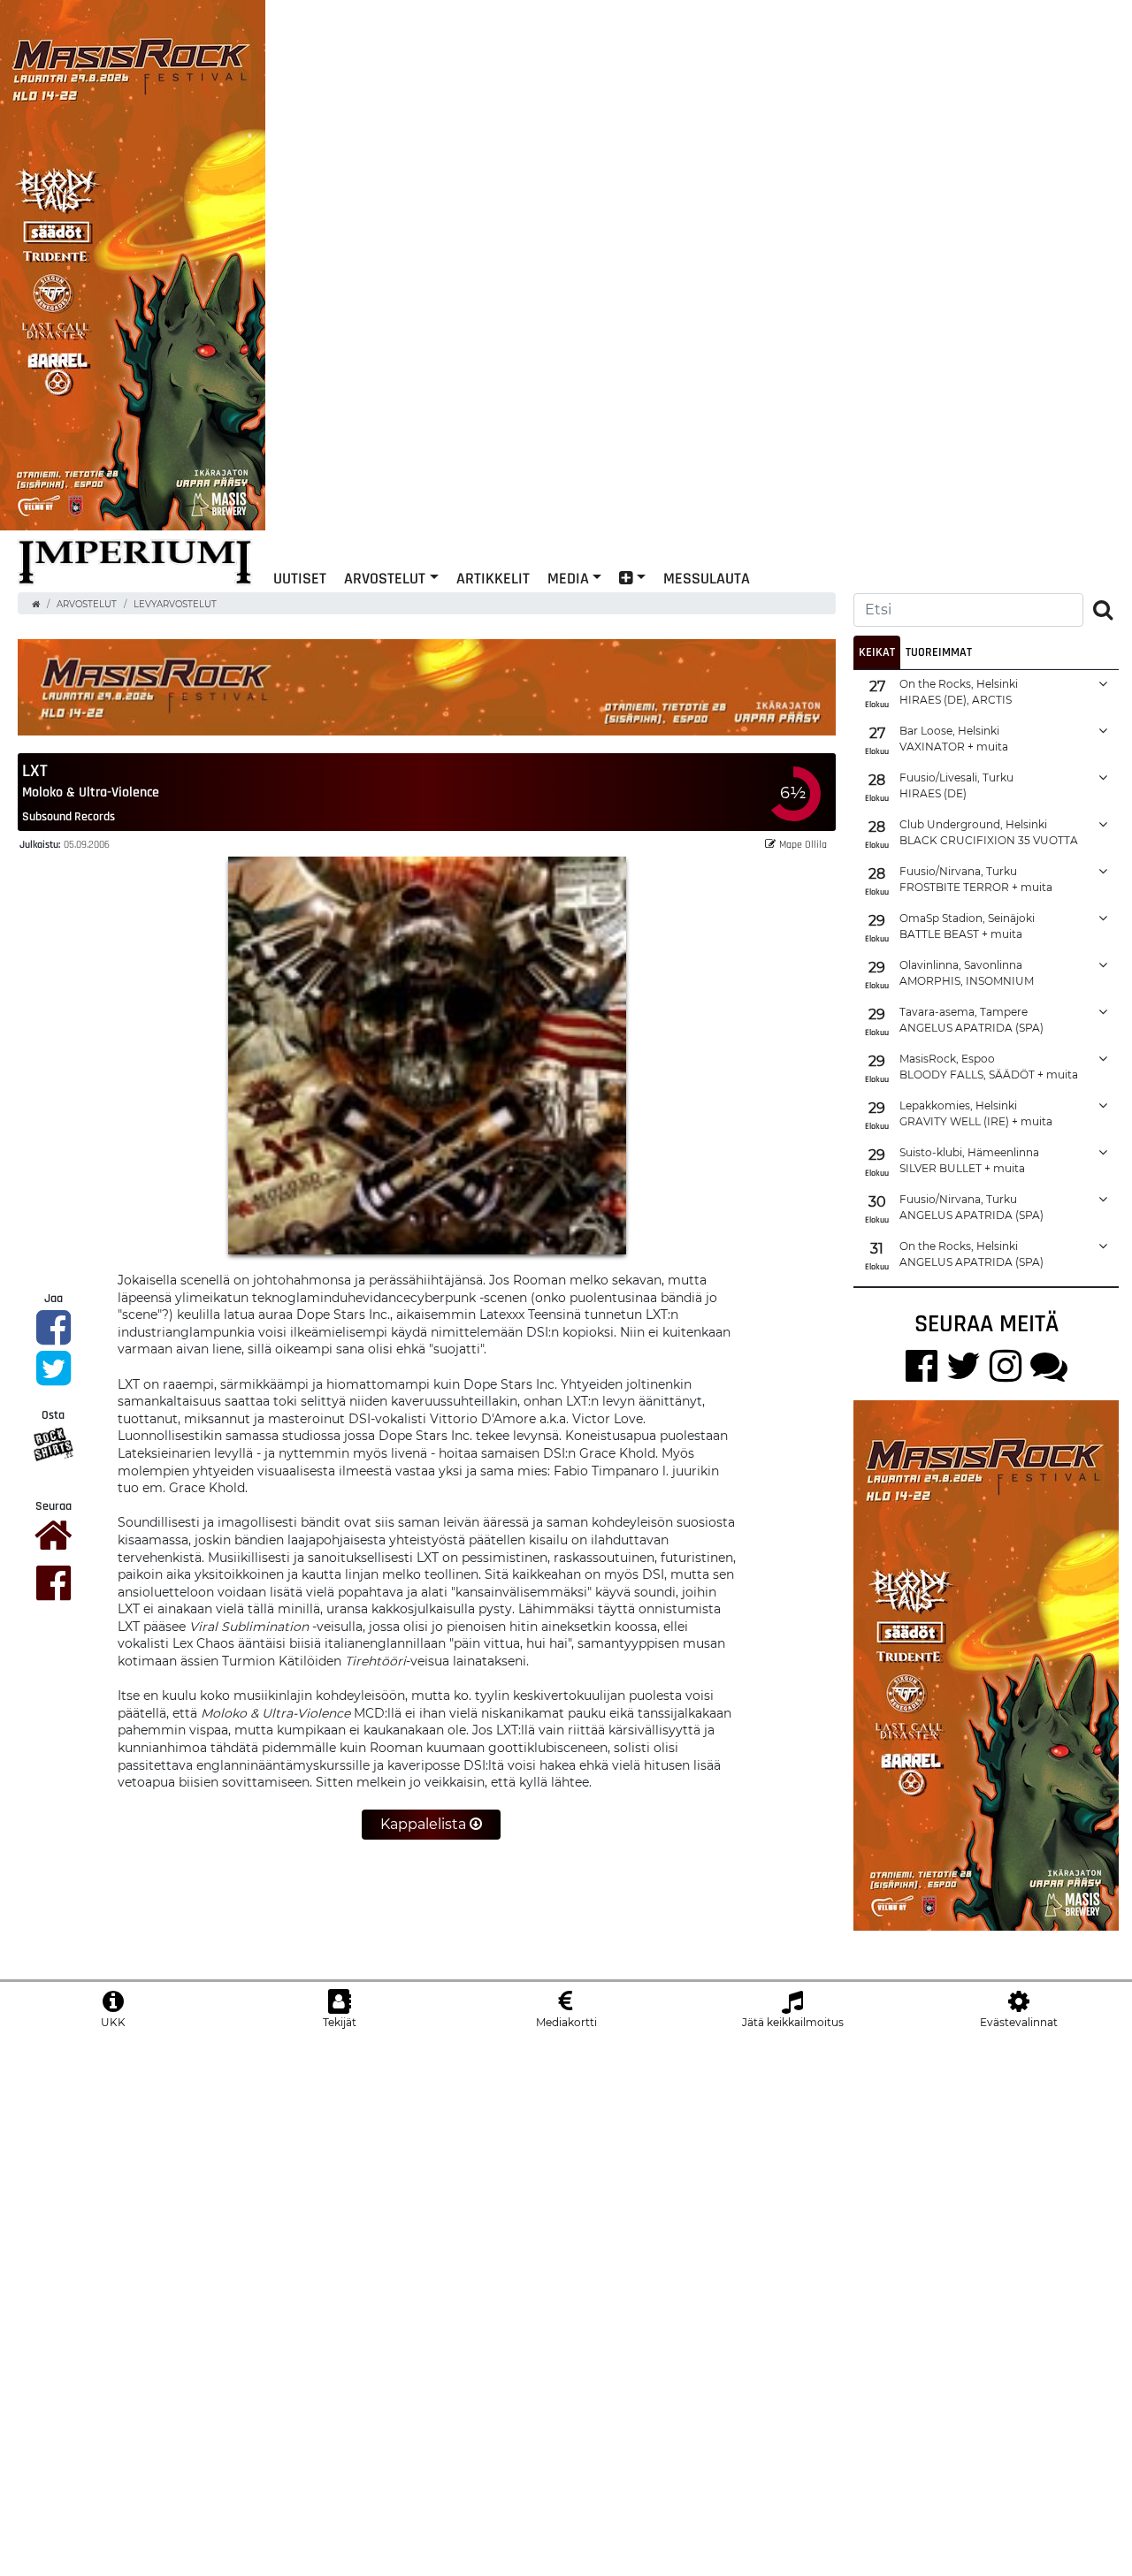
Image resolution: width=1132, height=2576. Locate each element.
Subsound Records (69, 816)
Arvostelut (385, 578)
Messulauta (707, 578)
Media (568, 578)
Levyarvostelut (175, 604)
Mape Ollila (803, 844)
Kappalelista (425, 1824)
